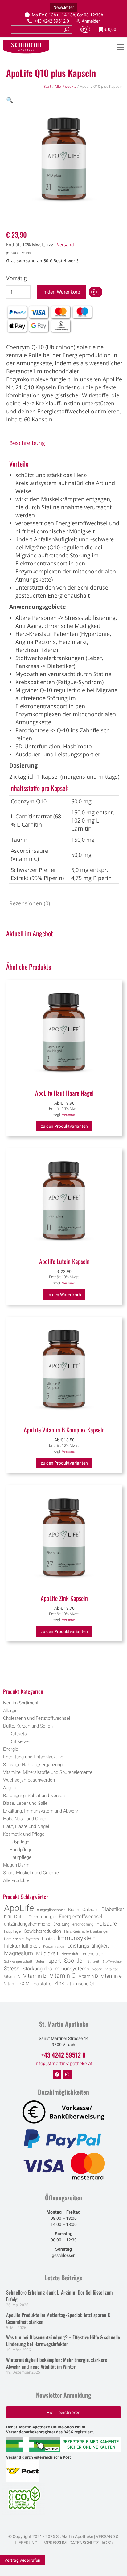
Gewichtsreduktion (42, 1931)
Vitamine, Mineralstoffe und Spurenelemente (48, 1772)
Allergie (10, 1711)
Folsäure (107, 1924)
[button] (10, 100)
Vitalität (112, 1969)
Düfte (20, 1917)
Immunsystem (77, 1938)
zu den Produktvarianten (64, 1126)
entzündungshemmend (27, 1924)
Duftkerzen (20, 1741)
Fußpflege (19, 1842)
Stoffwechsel (112, 1962)
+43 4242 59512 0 (52, 21)
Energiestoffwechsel (81, 1916)
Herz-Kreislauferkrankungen (87, 1931)
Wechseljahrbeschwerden (29, 1780)
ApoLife (19, 1908)
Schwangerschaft (18, 1961)
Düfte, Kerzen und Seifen (28, 1726)
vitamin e (111, 1976)
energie (48, 1917)
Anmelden (91, 21)
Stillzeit (93, 1961)
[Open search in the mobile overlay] (64, 1675)
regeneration (94, 1954)
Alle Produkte (66, 87)
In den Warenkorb (61, 292)
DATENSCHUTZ (84, 2543)
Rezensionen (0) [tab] (30, 903)
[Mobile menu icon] (120, 47)
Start (47, 87)
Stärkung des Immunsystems (56, 1969)
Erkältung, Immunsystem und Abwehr (41, 1811)
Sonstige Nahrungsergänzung (33, 1765)
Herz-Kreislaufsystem (21, 1939)
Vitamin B (35, 1976)
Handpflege (21, 1850)
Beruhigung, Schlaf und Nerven (34, 1796)
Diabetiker (113, 1909)
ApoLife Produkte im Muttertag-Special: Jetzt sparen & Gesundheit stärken (58, 2318)
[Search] (67, 30)
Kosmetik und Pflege (24, 1834)
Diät (8, 1917)
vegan (97, 1969)
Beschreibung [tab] (27, 443)
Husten (48, 1939)
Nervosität (70, 1954)
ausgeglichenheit (51, 1910)
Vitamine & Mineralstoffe (28, 1984)
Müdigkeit (47, 1954)
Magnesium (18, 1953)
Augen (9, 1788)
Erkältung (61, 1924)
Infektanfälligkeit (22, 1946)
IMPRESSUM (54, 2543)
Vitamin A (12, 1977)
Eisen (33, 1917)
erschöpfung (83, 1924)
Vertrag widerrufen (22, 2560)
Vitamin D (88, 1976)
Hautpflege (20, 1857)
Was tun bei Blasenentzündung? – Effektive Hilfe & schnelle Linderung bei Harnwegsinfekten (63, 2341)
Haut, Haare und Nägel (26, 1826)
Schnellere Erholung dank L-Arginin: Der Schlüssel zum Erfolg (59, 2296)
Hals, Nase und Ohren (25, 1819)
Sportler (74, 1961)
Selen (40, 1961)
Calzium (90, 1910)
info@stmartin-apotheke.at (63, 2064)
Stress (12, 1969)
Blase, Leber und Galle (25, 1803)
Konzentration (54, 1946)
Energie (11, 1749)
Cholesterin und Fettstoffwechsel (37, 1718)
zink (59, 1983)
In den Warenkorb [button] (64, 1295)
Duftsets (18, 1734)
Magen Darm (16, 1865)
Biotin (74, 1910)
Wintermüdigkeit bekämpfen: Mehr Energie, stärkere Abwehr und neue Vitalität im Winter (57, 2363)
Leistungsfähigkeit (88, 1946)
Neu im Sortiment (21, 1703)
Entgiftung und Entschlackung (33, 1757)
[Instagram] (67, 2075)
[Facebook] (57, 2075)
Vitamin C (63, 1976)
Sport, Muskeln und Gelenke (31, 1873)
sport (55, 1961)
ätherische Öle (82, 1984)
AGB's (107, 2543)
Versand (66, 245)
